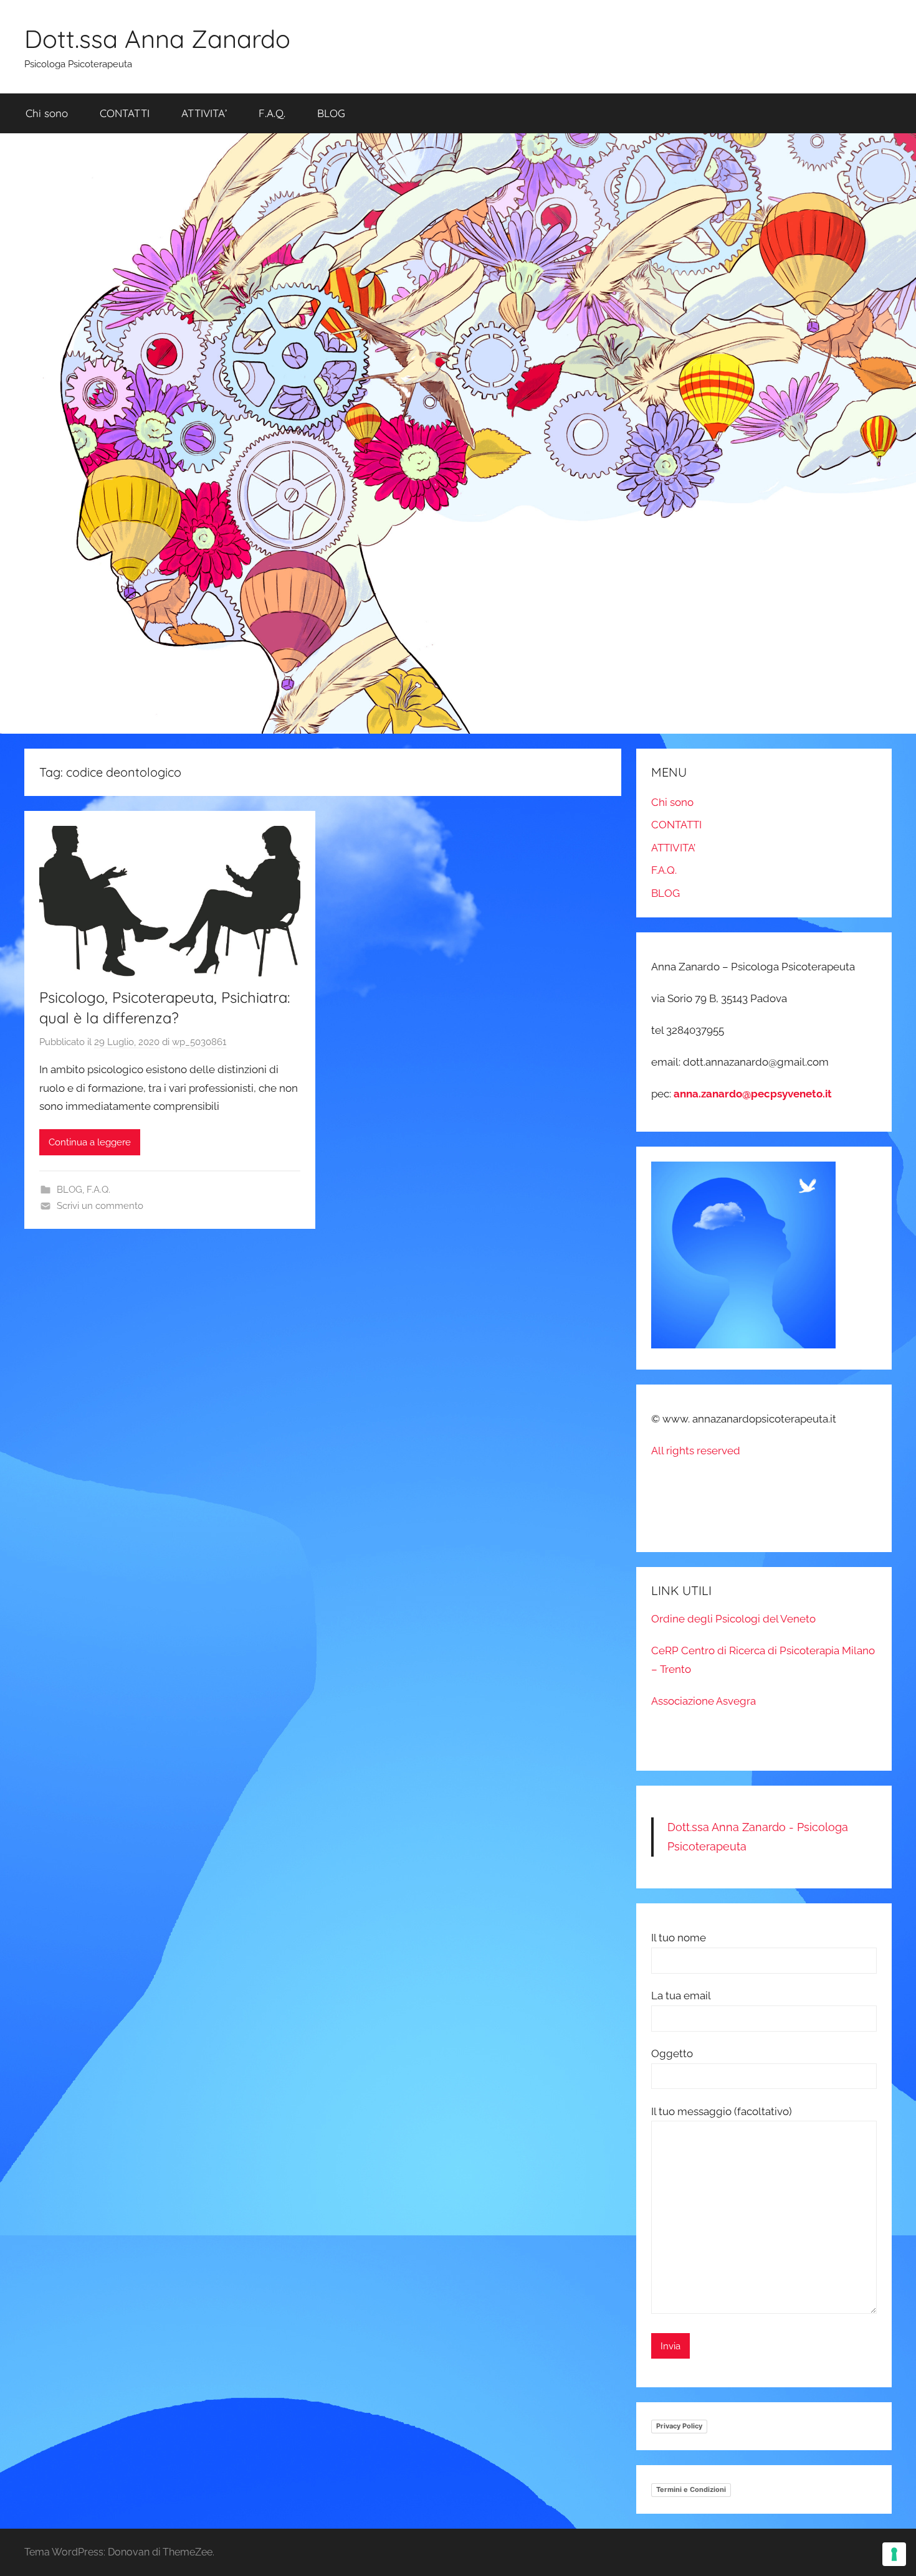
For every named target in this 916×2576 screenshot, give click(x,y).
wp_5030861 (199, 1042)
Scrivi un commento (100, 1206)
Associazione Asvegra (704, 1701)
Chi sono (47, 113)
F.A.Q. (272, 113)
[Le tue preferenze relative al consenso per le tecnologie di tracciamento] (894, 2554)
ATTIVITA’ (204, 113)
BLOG (331, 113)
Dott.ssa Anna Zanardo (157, 39)
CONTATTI (125, 113)
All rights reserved (696, 1451)
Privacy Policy (679, 2426)
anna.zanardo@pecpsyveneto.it (753, 1094)
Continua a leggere (90, 1142)
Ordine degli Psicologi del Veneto (733, 1619)
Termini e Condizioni (691, 2489)
